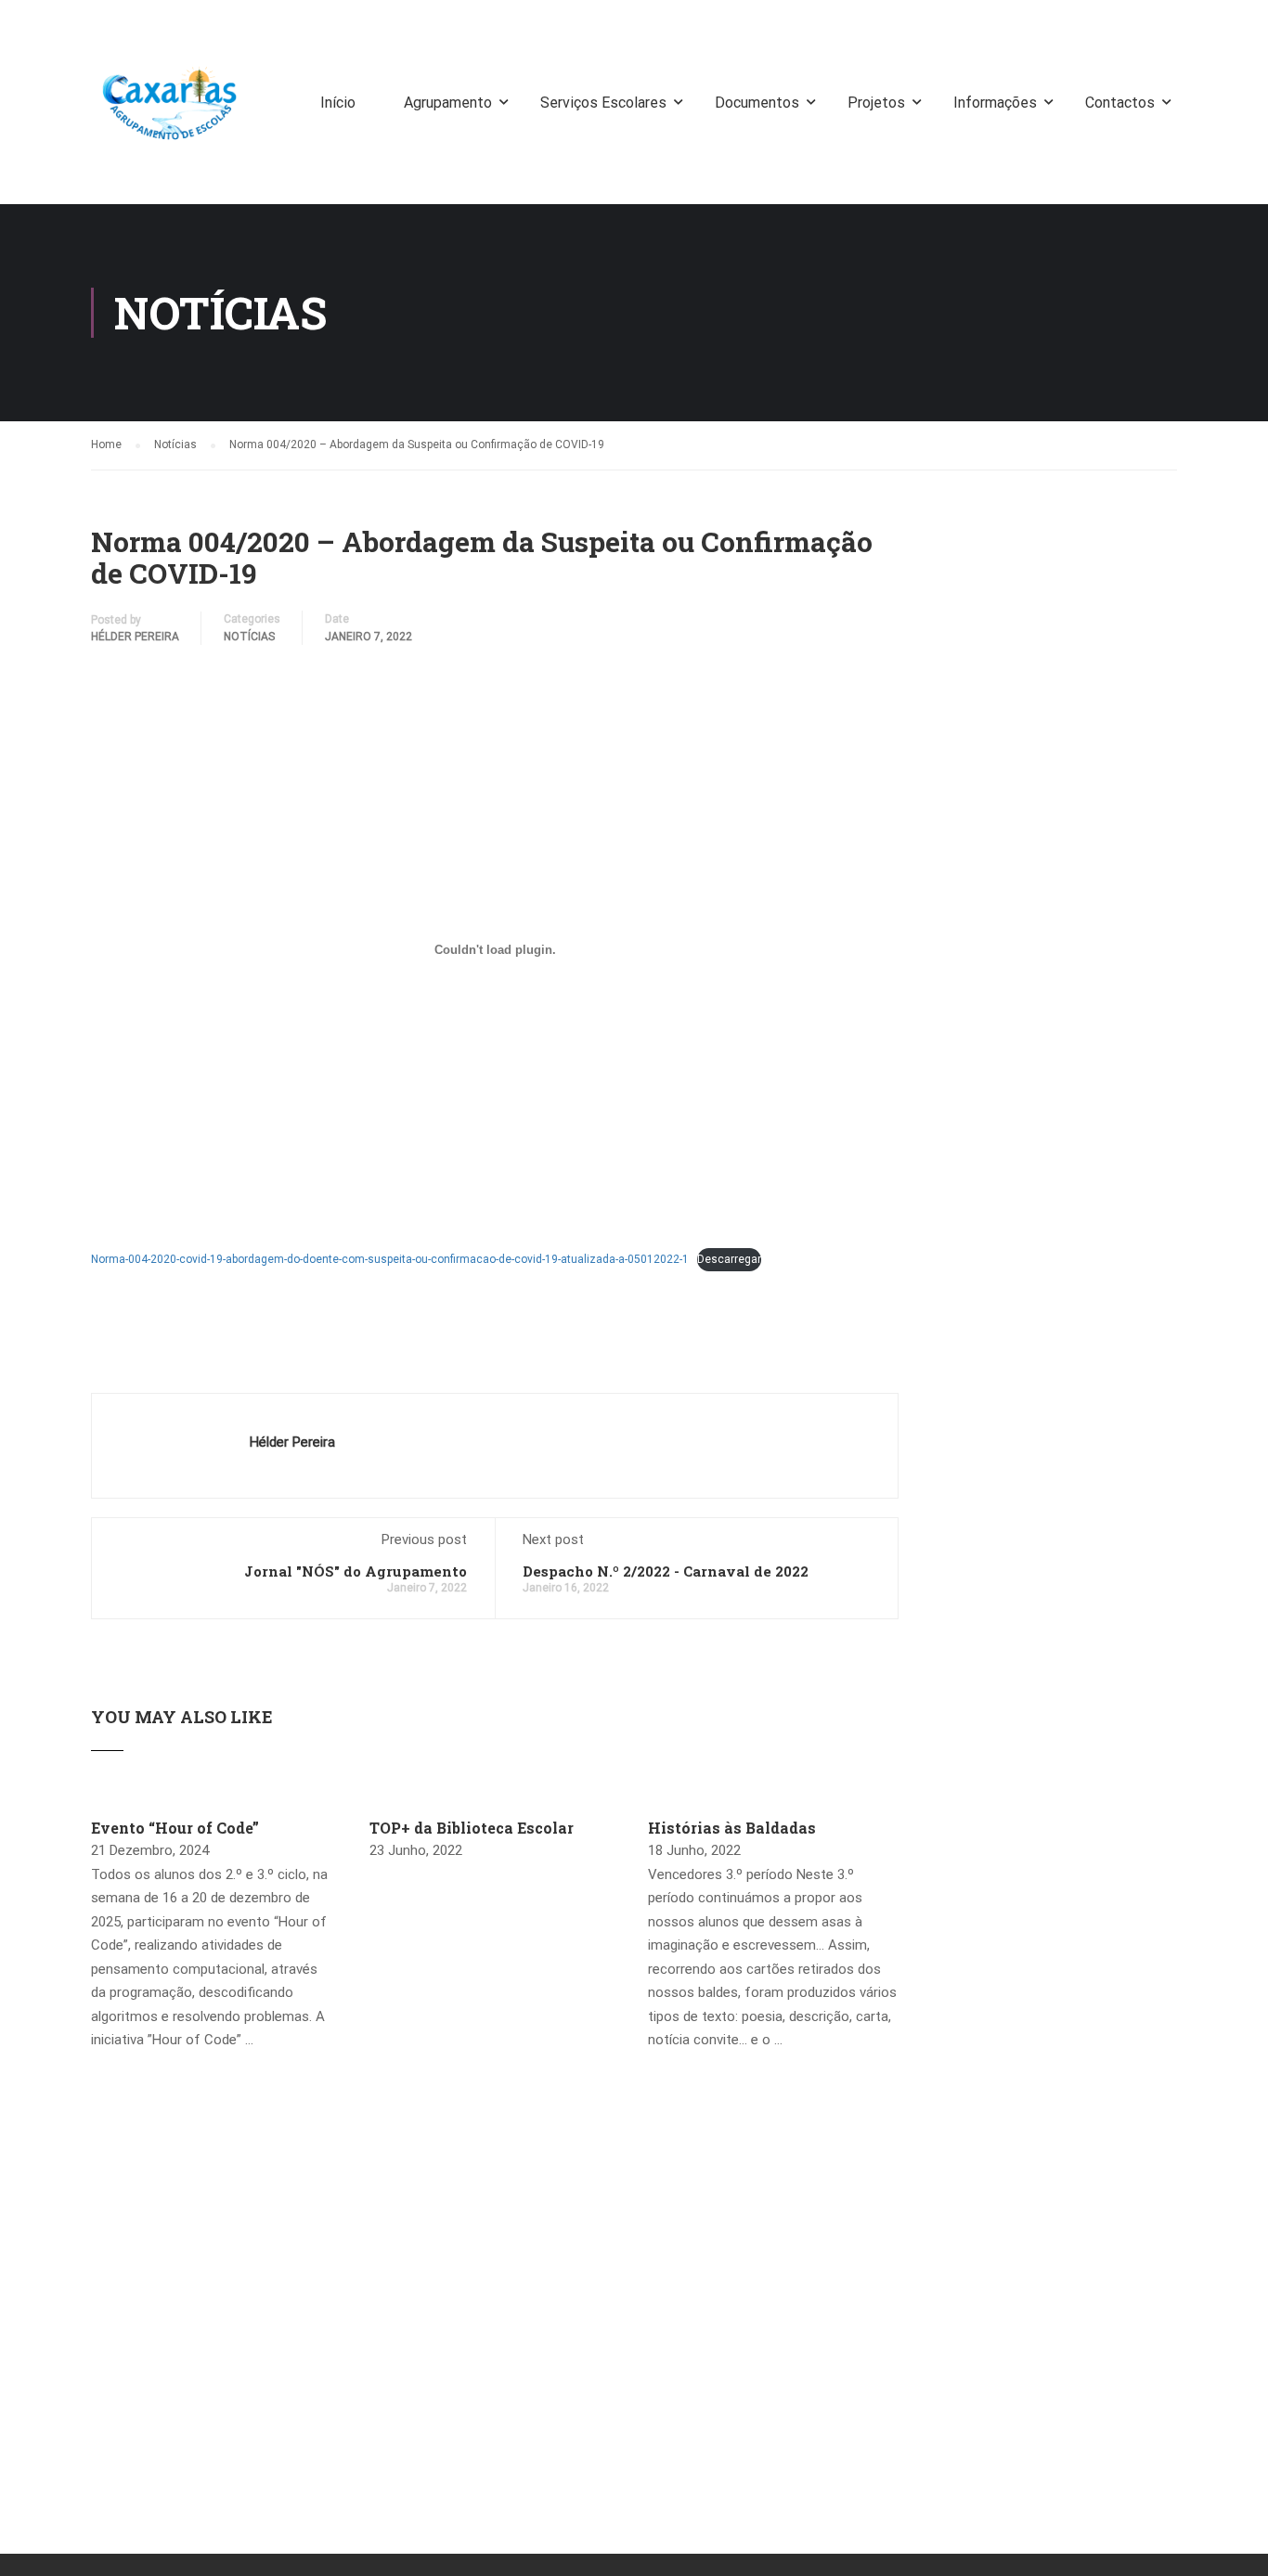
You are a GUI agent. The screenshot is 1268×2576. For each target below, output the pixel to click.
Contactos (1120, 103)
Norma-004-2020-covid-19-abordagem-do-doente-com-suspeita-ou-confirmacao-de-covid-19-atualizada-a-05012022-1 (390, 1259)
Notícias (249, 637)
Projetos (876, 103)
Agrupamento (448, 103)
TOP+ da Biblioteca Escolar (472, 1828)
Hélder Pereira (135, 637)
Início (338, 103)
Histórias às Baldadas (732, 1828)
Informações (995, 103)
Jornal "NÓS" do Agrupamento (356, 1571)
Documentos (757, 103)
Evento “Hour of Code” (175, 1828)
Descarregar (729, 1259)
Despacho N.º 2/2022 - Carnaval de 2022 (666, 1571)
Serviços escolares (603, 103)
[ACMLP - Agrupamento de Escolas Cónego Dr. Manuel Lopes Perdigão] (170, 111)
